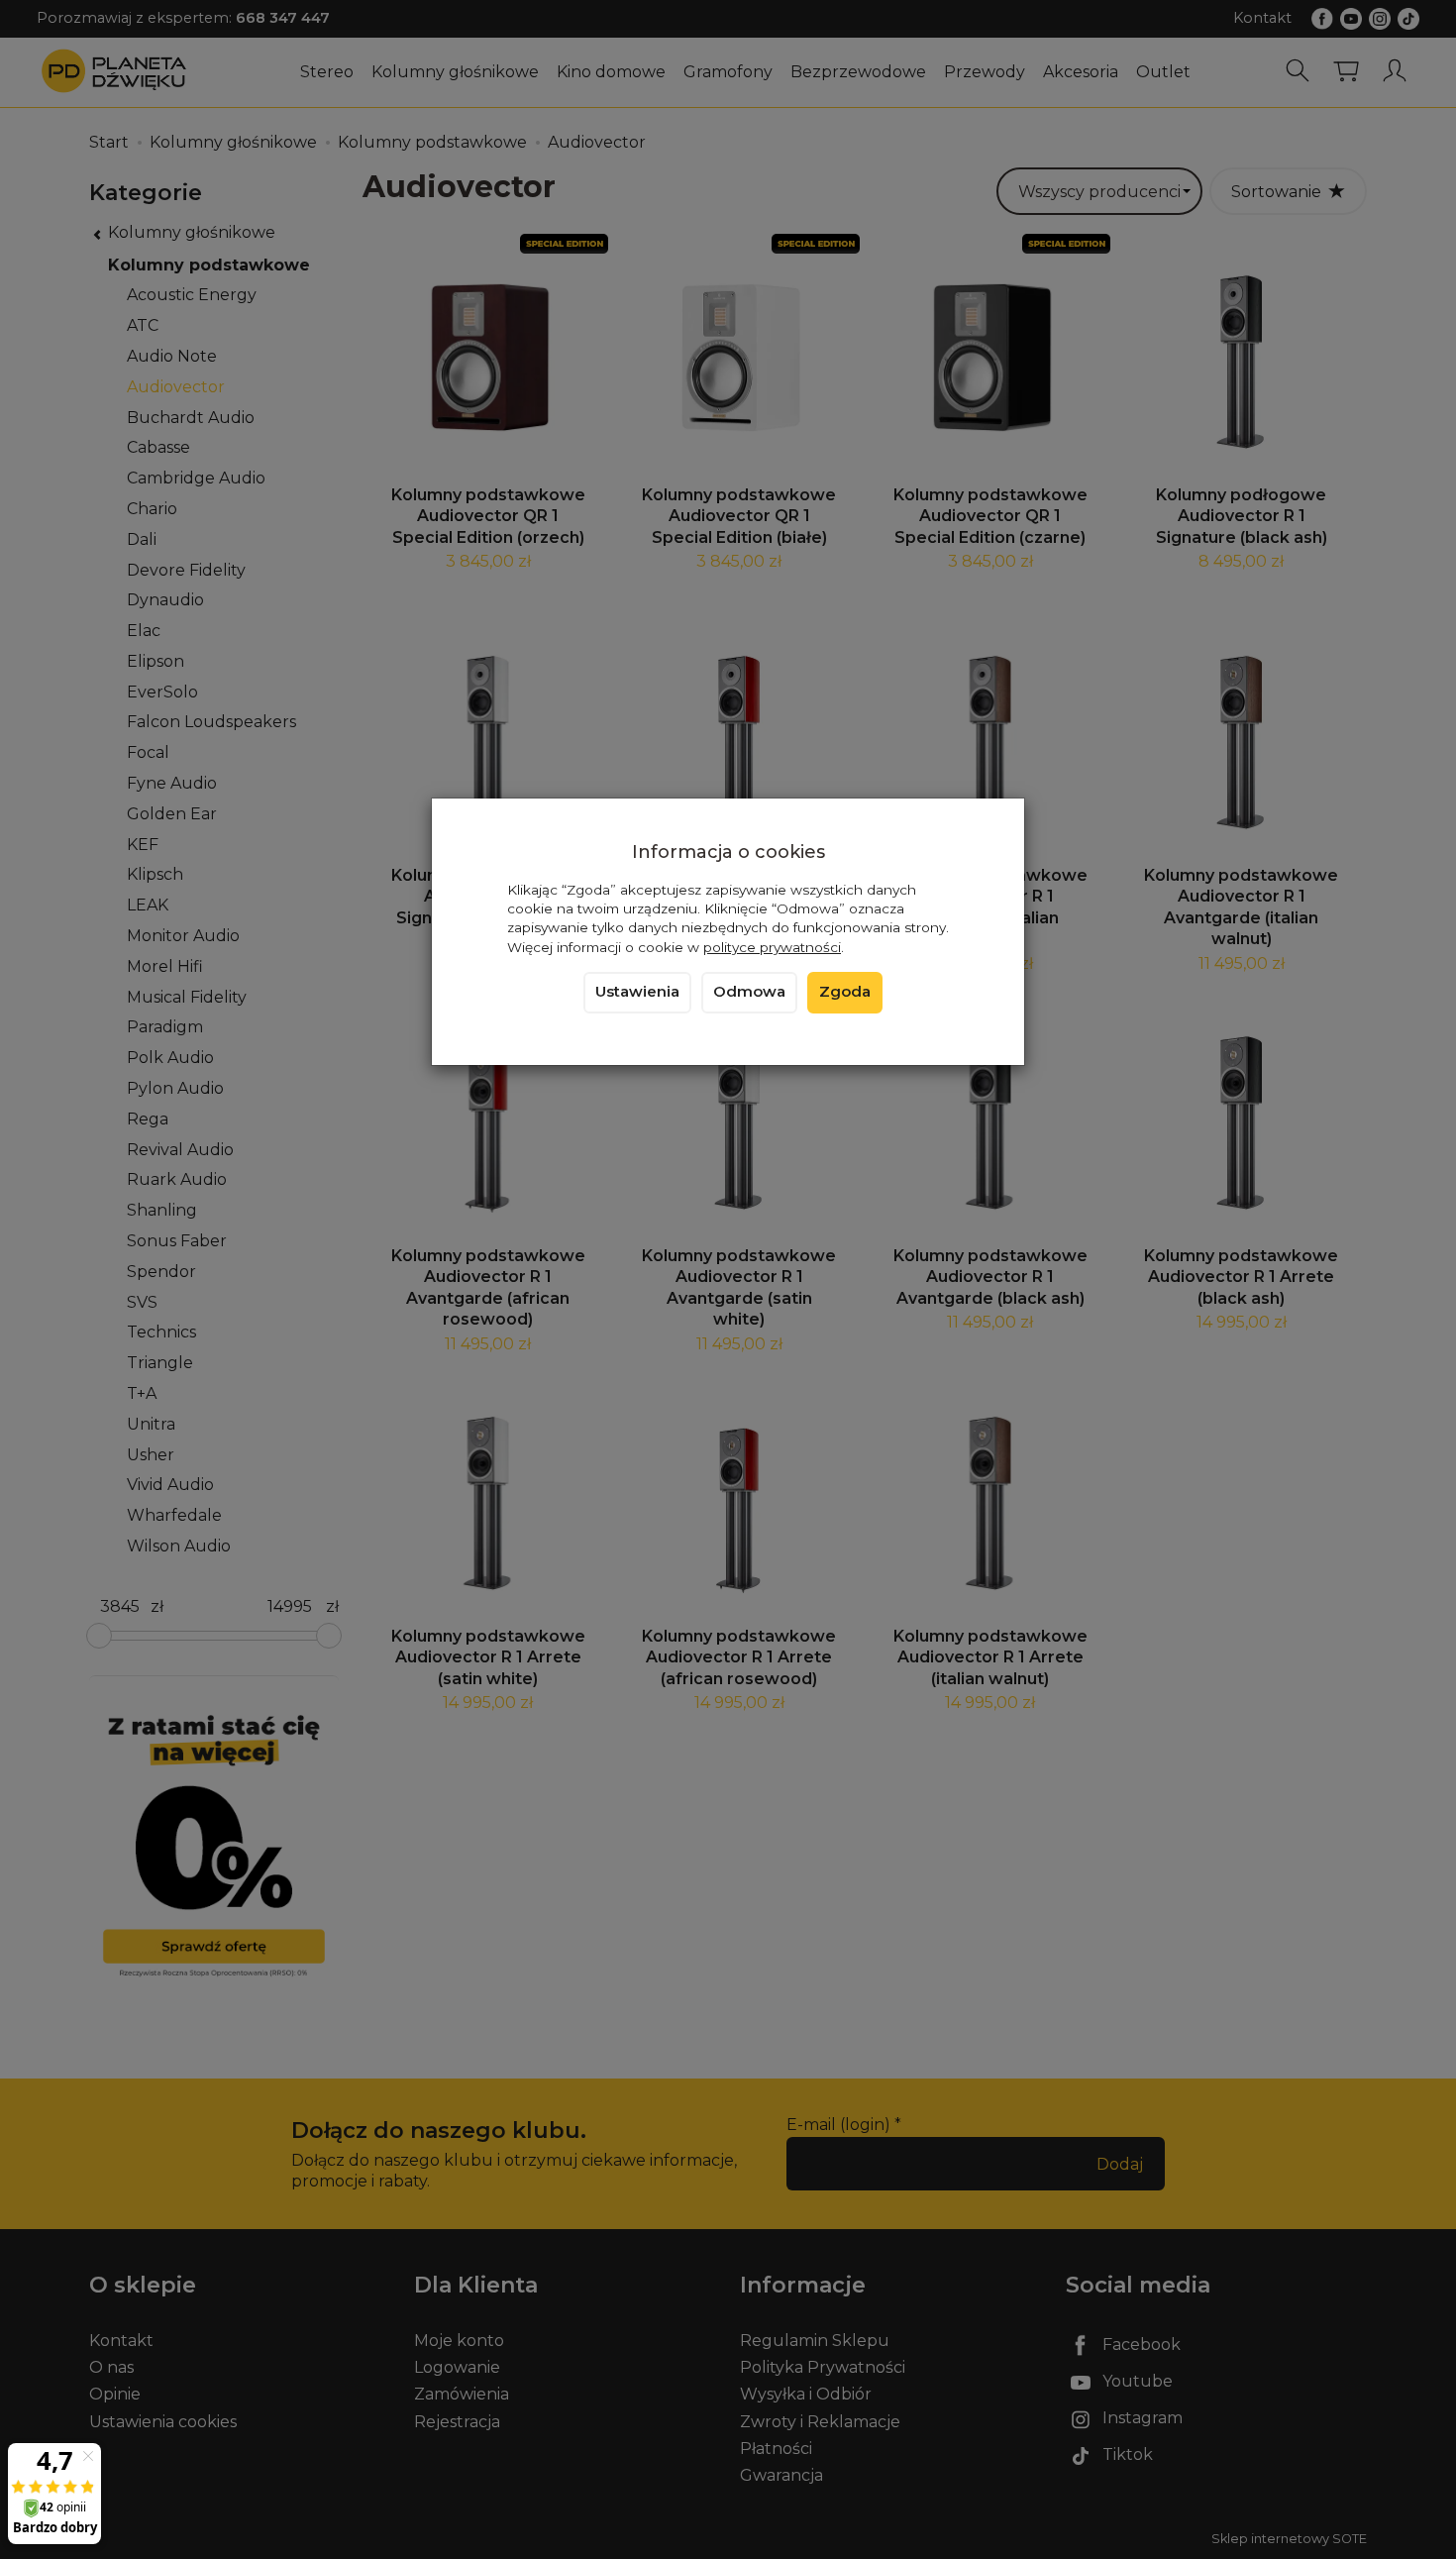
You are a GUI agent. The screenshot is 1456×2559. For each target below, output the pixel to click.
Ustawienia (637, 992)
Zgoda (845, 992)
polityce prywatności (772, 947)
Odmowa (749, 992)
